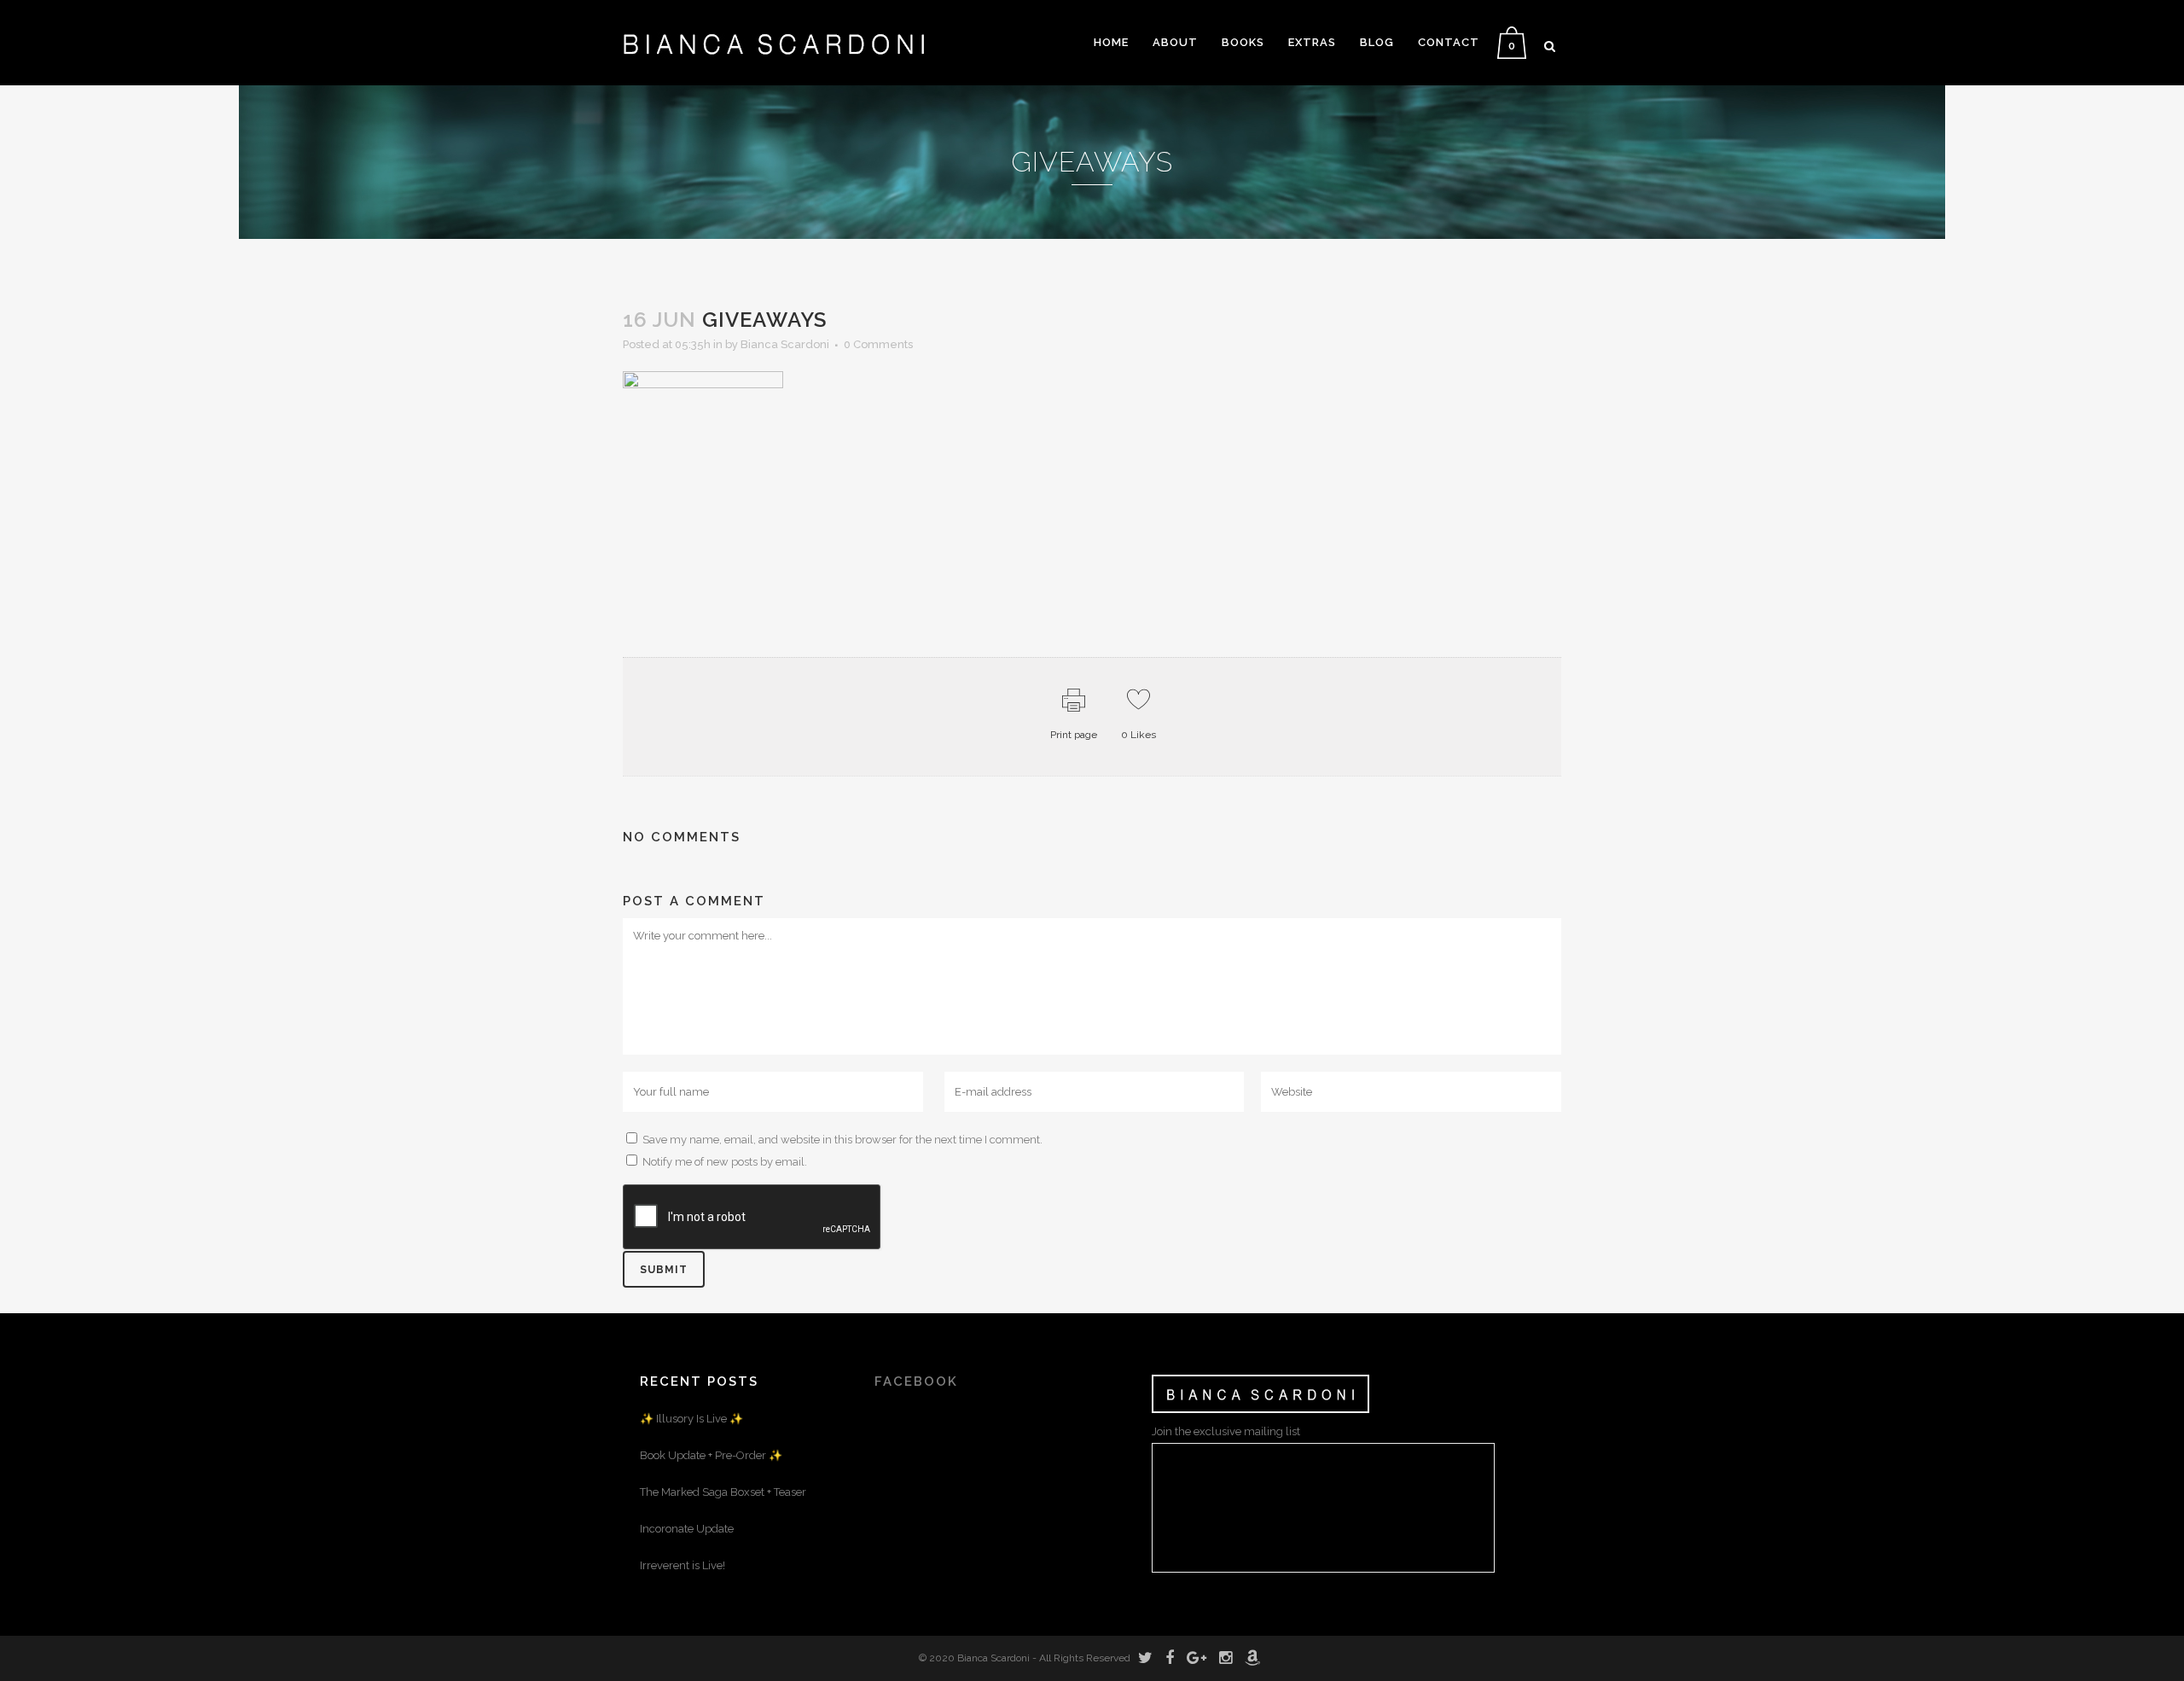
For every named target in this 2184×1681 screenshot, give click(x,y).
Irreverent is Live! (682, 1565)
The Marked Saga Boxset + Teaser (723, 1492)
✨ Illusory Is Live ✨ (691, 1419)
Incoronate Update (687, 1529)
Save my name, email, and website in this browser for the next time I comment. (842, 1140)
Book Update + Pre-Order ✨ (711, 1455)
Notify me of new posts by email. (725, 1162)
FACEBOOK (916, 1381)
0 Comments (878, 344)
